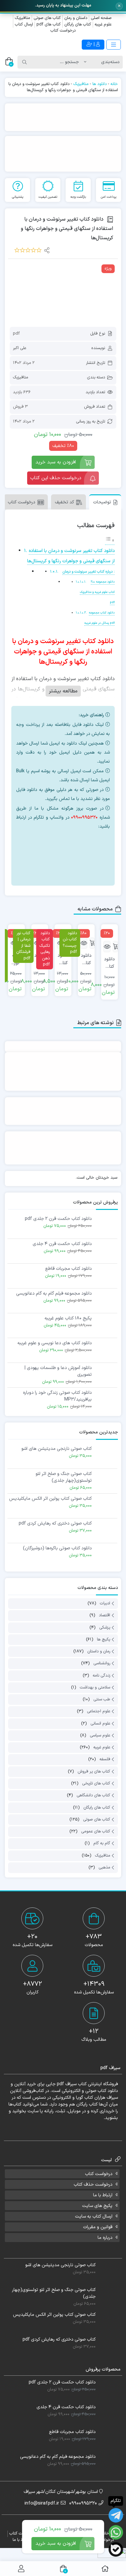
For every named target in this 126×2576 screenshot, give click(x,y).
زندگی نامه (101, 1676)
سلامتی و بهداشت (95, 1687)
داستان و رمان (76, 18)
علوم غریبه (103, 24)
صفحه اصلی (101, 18)
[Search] (25, 62)
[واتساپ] (116, 2532)
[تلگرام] (73, 865)
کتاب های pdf (49, 24)
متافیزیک (22, 18)
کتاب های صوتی (47, 18)
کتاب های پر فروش (94, 1772)
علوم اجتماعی (99, 1712)
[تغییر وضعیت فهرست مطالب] (110, 541)
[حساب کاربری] (21, 2569)
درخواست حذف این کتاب (56, 478)
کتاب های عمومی (96, 1831)
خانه (114, 84)
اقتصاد (105, 1616)
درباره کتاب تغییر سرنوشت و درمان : (89, 572)
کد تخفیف (64, 502)
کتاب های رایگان (78, 24)
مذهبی (104, 1868)
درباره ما (105, 2238)
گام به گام (102, 1844)
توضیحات (102, 502)
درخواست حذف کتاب (93, 2185)
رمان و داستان (99, 1651)
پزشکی (105, 1628)
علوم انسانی (100, 1724)
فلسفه (105, 1760)
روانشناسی (102, 1664)
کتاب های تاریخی (96, 1783)
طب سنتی (102, 1699)
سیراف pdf (67, 2084)
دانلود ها (100, 84)
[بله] (116, 2549)
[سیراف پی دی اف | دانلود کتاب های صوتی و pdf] (31, 45)
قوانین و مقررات (98, 2227)
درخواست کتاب (63, 31)
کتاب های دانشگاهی (93, 1796)
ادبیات (105, 1603)
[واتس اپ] (73, 842)
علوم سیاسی (100, 1735)
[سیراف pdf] (63, 117)
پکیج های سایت (97, 2206)
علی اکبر (20, 348)
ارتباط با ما (103, 2195)
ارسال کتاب (24, 24)
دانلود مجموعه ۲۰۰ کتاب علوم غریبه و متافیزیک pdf (97, 592)
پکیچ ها (104, 1640)
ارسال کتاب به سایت (94, 2216)
